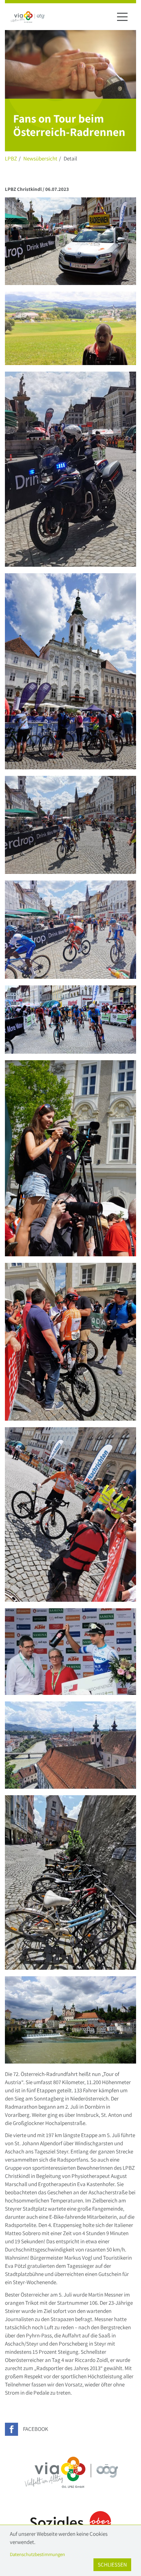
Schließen (112, 2565)
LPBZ (11, 159)
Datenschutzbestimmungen (37, 2554)
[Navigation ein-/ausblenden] (122, 17)
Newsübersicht (40, 159)
